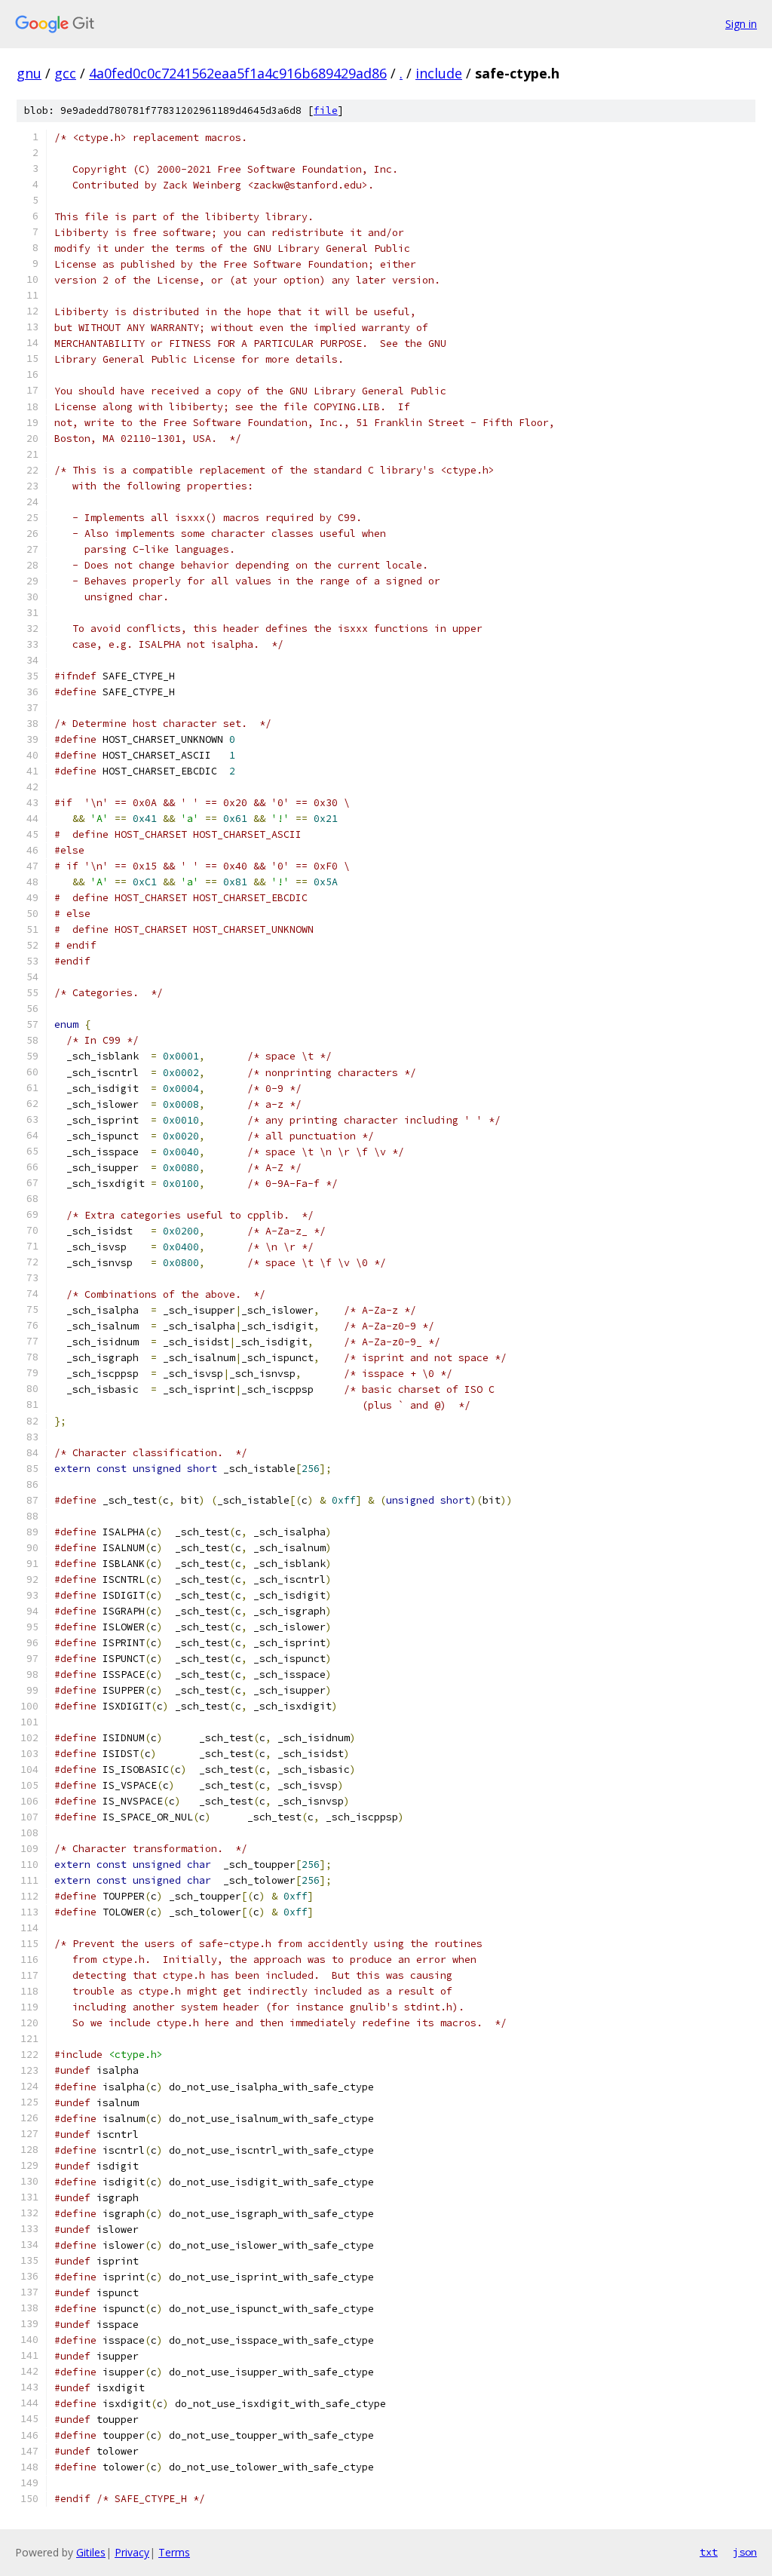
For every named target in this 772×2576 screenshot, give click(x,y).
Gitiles (91, 2552)
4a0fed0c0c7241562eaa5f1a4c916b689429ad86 (238, 73)
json (745, 2552)
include (439, 73)
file (326, 110)
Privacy (132, 2552)
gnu (29, 73)
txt (709, 2552)
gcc (65, 73)
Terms (174, 2552)
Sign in (741, 24)
